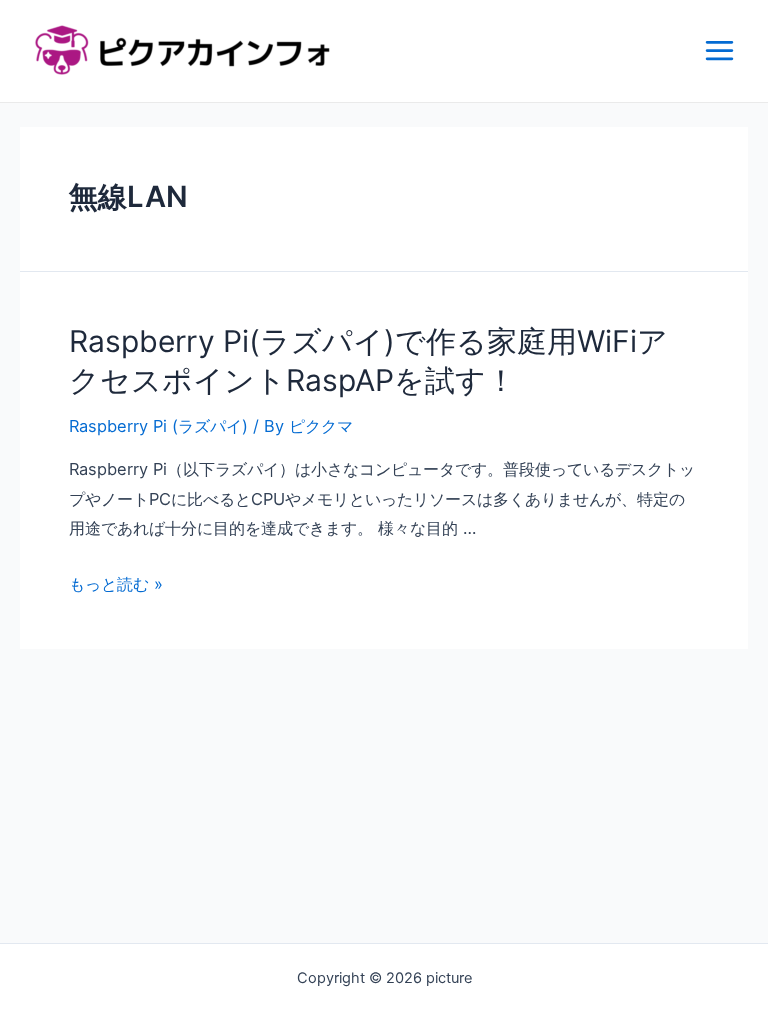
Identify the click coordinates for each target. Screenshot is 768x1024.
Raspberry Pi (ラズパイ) (158, 426)
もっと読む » (116, 584)
